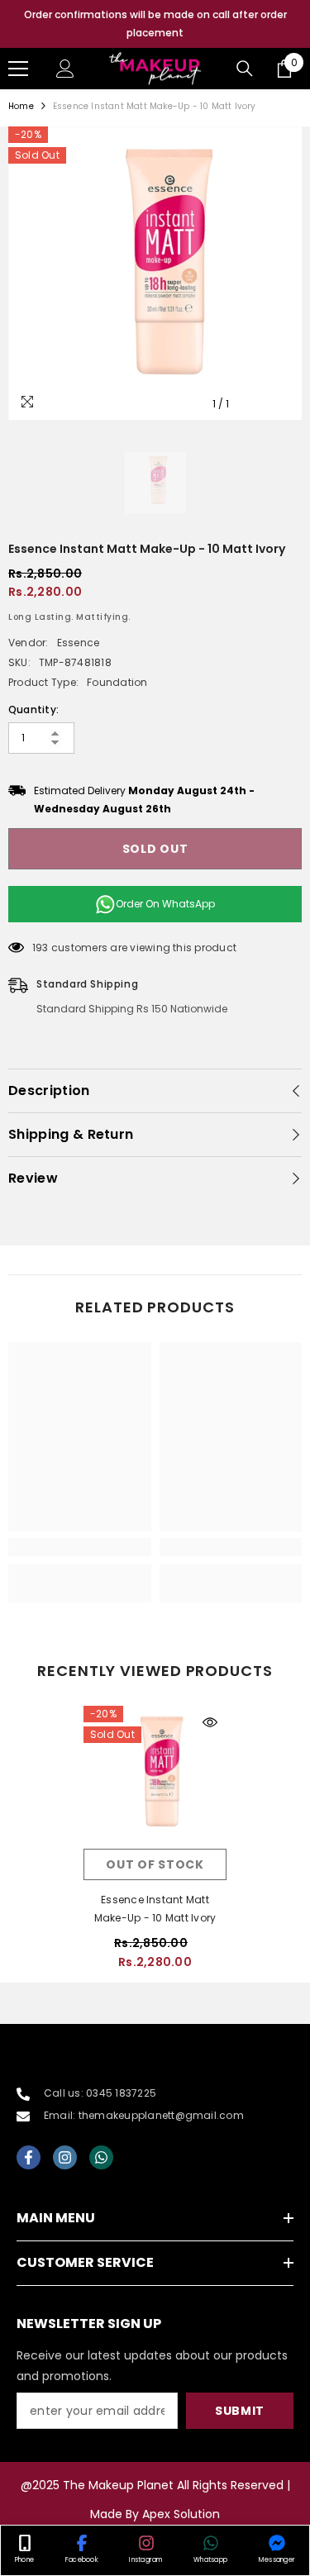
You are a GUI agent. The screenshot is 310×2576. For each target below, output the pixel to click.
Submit (240, 2411)
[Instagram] (65, 2157)
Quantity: (33, 709)
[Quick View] (210, 1722)
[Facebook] (29, 2157)
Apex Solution (181, 2514)
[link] (80, 1547)
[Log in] (65, 69)
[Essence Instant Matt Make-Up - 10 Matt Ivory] (155, 1777)
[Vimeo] (101, 2157)
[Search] (245, 69)
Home (21, 106)
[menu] (18, 69)
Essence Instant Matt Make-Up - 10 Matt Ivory (155, 1909)
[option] (155, 24)
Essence (79, 643)
